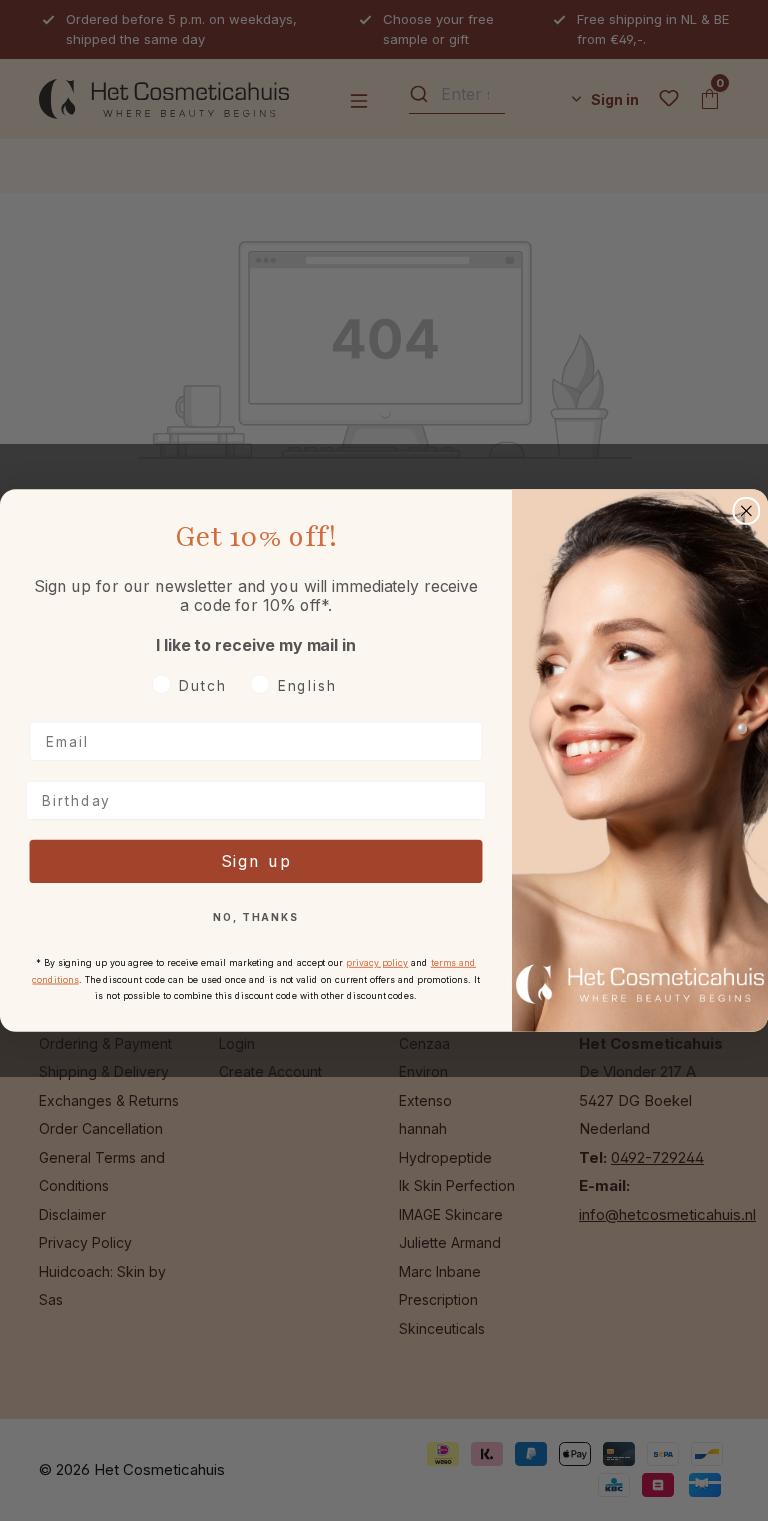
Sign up (256, 862)
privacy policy (377, 962)
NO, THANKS (256, 918)
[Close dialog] (747, 511)
